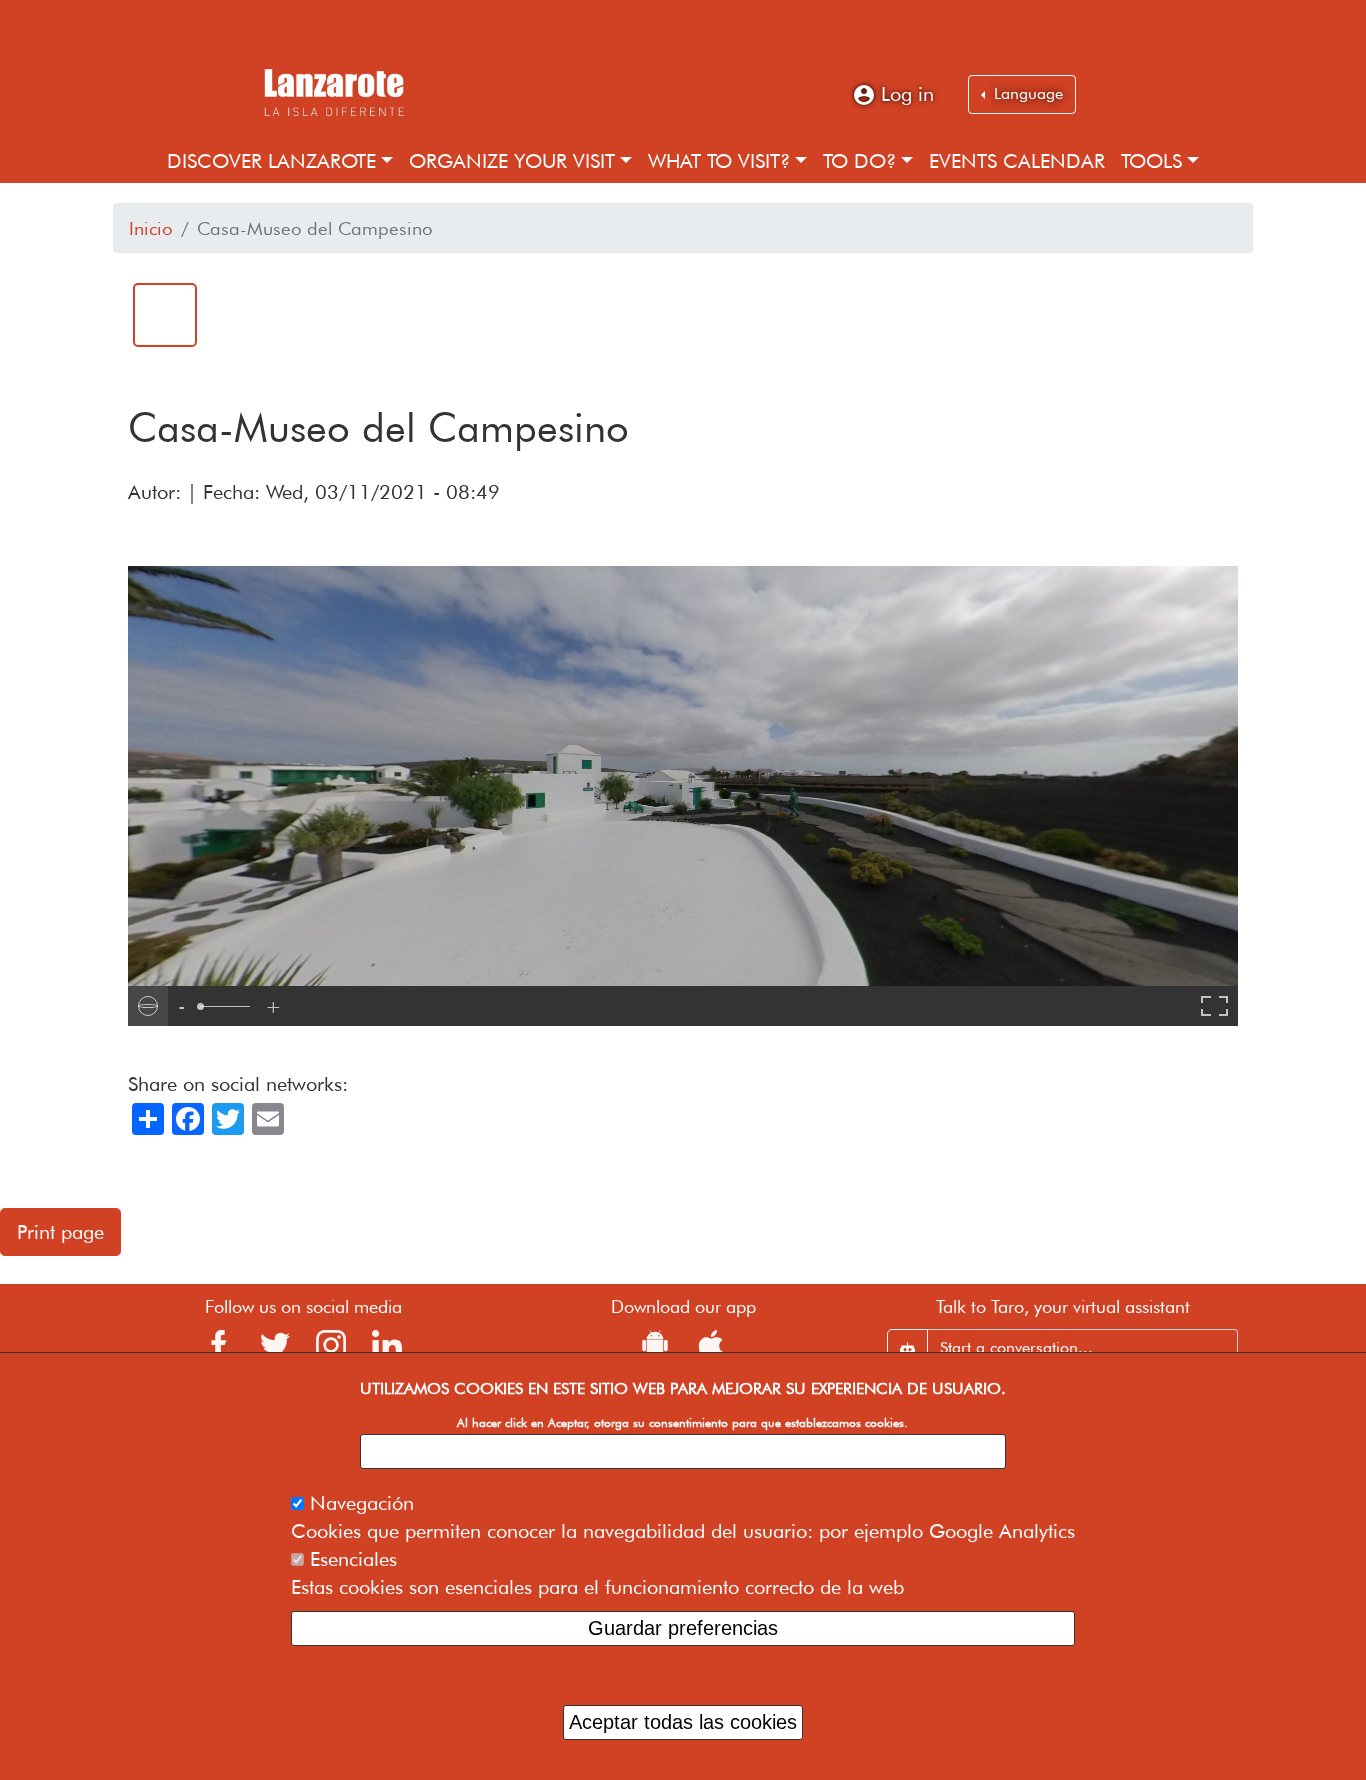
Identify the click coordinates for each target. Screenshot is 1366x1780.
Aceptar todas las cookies (683, 1722)
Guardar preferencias (683, 1627)
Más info (682, 1450)
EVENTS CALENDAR (1017, 161)
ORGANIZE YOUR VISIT (512, 161)
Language (1026, 93)
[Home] (333, 90)
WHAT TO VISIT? (719, 161)
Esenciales (353, 1558)
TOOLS (1151, 161)
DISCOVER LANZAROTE (271, 161)
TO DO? (859, 161)
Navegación (362, 1502)
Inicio (151, 228)
